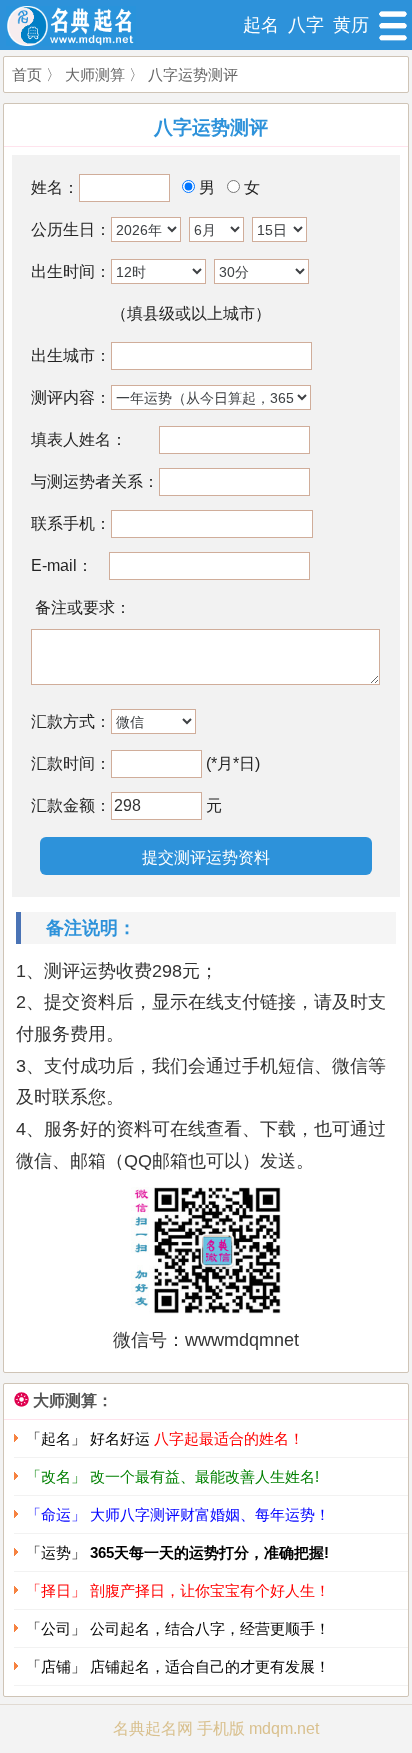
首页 (27, 74)
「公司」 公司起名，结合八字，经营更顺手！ (178, 1628)
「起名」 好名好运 (165, 1438)
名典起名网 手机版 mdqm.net (216, 1728)
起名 (261, 25)
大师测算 (95, 74)
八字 (306, 25)
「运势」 (177, 1552)
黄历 (351, 25)
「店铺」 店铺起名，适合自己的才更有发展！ (178, 1666)
